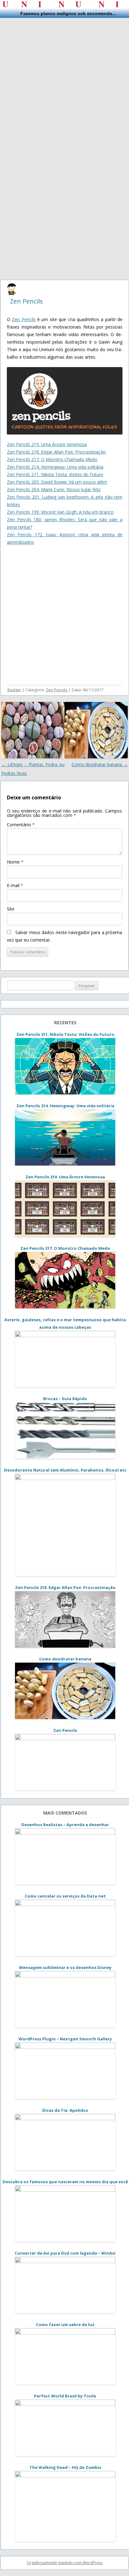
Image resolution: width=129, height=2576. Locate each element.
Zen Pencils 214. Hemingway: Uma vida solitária (55, 467)
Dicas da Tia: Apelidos (65, 2110)
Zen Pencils (26, 301)
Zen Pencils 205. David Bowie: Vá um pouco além (57, 482)
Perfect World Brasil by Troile (65, 2396)
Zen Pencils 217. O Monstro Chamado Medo (52, 459)
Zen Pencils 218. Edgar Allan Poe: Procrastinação (56, 452)
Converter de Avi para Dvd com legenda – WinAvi (65, 2253)
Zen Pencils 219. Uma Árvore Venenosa (47, 444)
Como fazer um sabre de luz (65, 2324)
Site (11, 909)
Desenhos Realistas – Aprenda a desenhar (65, 1825)
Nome (15, 862)
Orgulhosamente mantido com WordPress (65, 2563)
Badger (14, 690)
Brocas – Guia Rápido (65, 1399)
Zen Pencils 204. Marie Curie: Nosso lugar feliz (54, 489)
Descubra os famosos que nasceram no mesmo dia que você (65, 2182)
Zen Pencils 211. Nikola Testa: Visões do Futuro (55, 474)
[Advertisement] (64, 82)
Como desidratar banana (100, 764)
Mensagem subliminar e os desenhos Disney (65, 1967)
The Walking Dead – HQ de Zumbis (65, 2467)
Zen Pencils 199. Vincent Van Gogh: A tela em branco (60, 512)
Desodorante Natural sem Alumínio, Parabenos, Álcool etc (65, 1470)
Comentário (21, 825)
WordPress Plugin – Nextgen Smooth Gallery (65, 2039)
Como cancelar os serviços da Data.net (65, 1896)
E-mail (15, 885)
